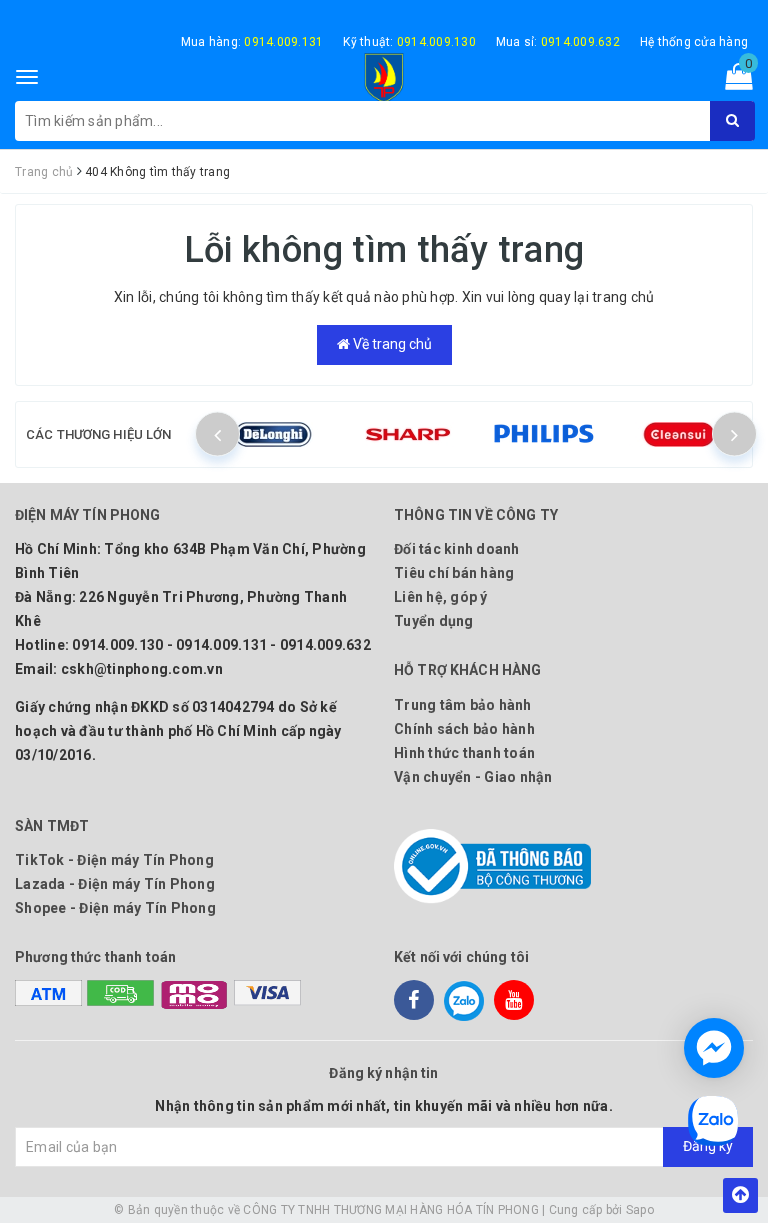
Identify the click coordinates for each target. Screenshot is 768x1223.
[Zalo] (464, 1000)
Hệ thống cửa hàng (694, 42)
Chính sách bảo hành (464, 729)
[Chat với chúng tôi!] (714, 1048)
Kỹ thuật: (409, 42)
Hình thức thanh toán (464, 753)
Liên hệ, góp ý (441, 597)
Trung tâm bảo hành (463, 705)
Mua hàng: (252, 42)
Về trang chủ (391, 344)
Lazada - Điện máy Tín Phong (115, 884)
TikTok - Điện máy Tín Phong (114, 860)
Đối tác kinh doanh (457, 549)
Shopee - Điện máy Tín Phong (115, 908)
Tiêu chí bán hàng (454, 573)
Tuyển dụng (434, 621)
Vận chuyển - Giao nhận (473, 777)
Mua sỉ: (558, 42)
